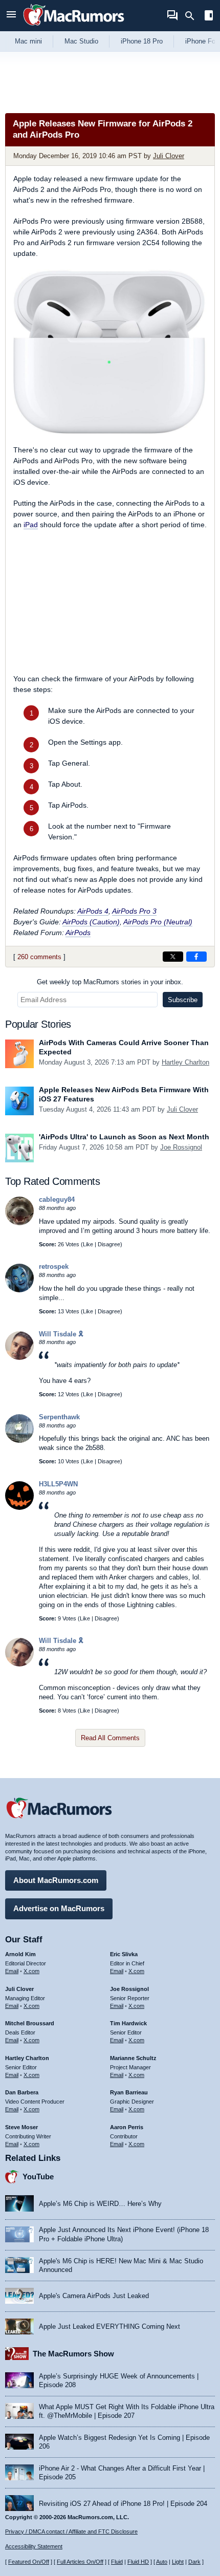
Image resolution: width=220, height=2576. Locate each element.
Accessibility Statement (34, 2546)
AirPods (78, 933)
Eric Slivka (124, 1954)
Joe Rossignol (181, 1147)
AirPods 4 (93, 911)
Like (88, 1244)
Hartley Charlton (185, 1062)
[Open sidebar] (209, 17)
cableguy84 (57, 1199)
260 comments (39, 957)
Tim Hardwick (128, 2023)
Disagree (109, 1244)
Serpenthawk (59, 1417)
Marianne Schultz (133, 2058)
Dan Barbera (22, 2092)
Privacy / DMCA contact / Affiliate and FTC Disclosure (71, 2531)
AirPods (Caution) (91, 922)
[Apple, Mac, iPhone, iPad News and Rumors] (74, 27)
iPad (31, 525)
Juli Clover (169, 156)
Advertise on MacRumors (59, 1908)
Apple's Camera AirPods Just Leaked (94, 2296)
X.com (31, 1971)
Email (12, 1971)
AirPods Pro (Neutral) (158, 922)
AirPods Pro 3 (134, 911)
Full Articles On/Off (80, 2562)
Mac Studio (81, 41)
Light (178, 2562)
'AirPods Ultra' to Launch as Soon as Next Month (124, 1137)
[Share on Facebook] (196, 957)
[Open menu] (11, 16)
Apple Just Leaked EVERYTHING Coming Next (109, 2326)
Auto (162, 2562)
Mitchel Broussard (30, 2023)
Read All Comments (110, 1738)
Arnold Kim (20, 1954)
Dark (194, 2562)
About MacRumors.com (56, 1880)
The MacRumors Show (73, 2354)
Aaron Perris (127, 2127)
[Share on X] (173, 957)
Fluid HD (138, 2562)
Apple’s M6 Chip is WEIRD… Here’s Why (100, 2204)
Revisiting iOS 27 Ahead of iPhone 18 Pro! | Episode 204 (123, 2504)
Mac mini (28, 41)
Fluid (117, 2562)
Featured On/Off (29, 2562)
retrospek (54, 1267)
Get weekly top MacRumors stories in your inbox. (110, 982)
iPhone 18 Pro (142, 41)
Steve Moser (21, 2127)
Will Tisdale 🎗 (61, 1334)
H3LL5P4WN (58, 1484)
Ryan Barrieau (129, 2092)
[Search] (193, 16)
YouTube (38, 2177)
